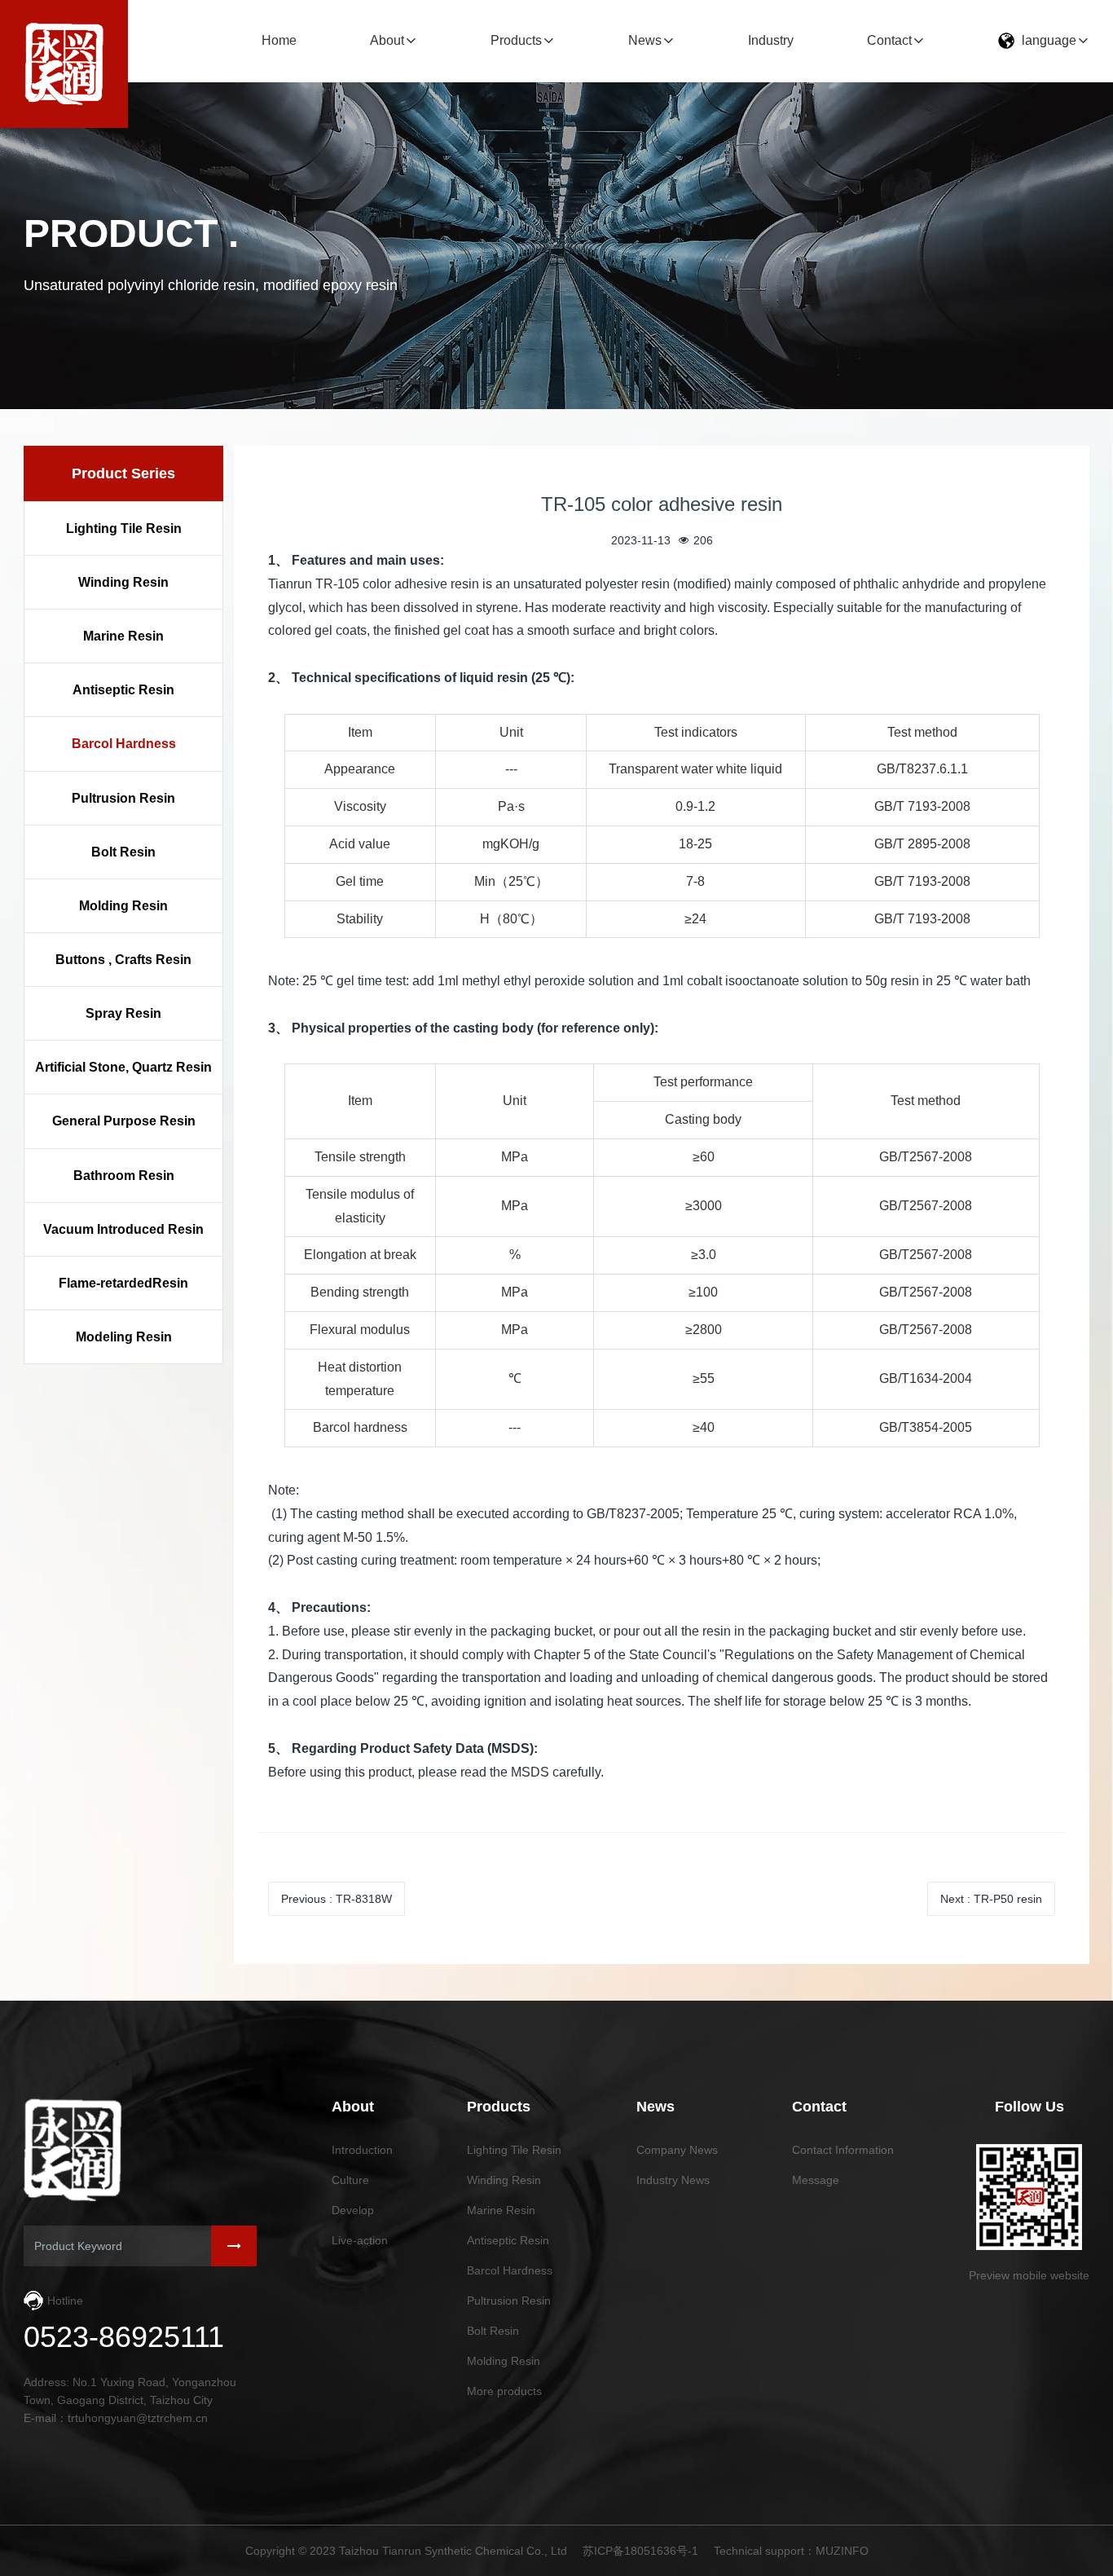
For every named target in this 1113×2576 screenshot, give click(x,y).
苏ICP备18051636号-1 (640, 2551)
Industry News (673, 2180)
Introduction (362, 2150)
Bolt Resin (123, 852)
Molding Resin (123, 907)
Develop (353, 2210)
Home (279, 40)
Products (516, 40)
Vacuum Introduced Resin (123, 1229)
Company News (677, 2150)
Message (816, 2180)
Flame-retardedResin (123, 1284)
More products (504, 2391)
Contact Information (843, 2150)
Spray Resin (123, 1014)
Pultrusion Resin (123, 798)
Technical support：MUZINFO (791, 2551)
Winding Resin (123, 583)
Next (991, 1899)
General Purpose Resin (124, 1122)
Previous (337, 1899)
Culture (350, 2180)
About (387, 40)
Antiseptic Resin (123, 691)
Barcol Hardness (124, 744)
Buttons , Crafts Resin (123, 960)
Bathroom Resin (124, 1176)
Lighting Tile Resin (124, 529)
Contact (889, 40)
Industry (771, 40)
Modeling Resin (124, 1338)
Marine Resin (123, 637)
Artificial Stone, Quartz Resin (123, 1068)
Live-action (360, 2240)
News (645, 40)
